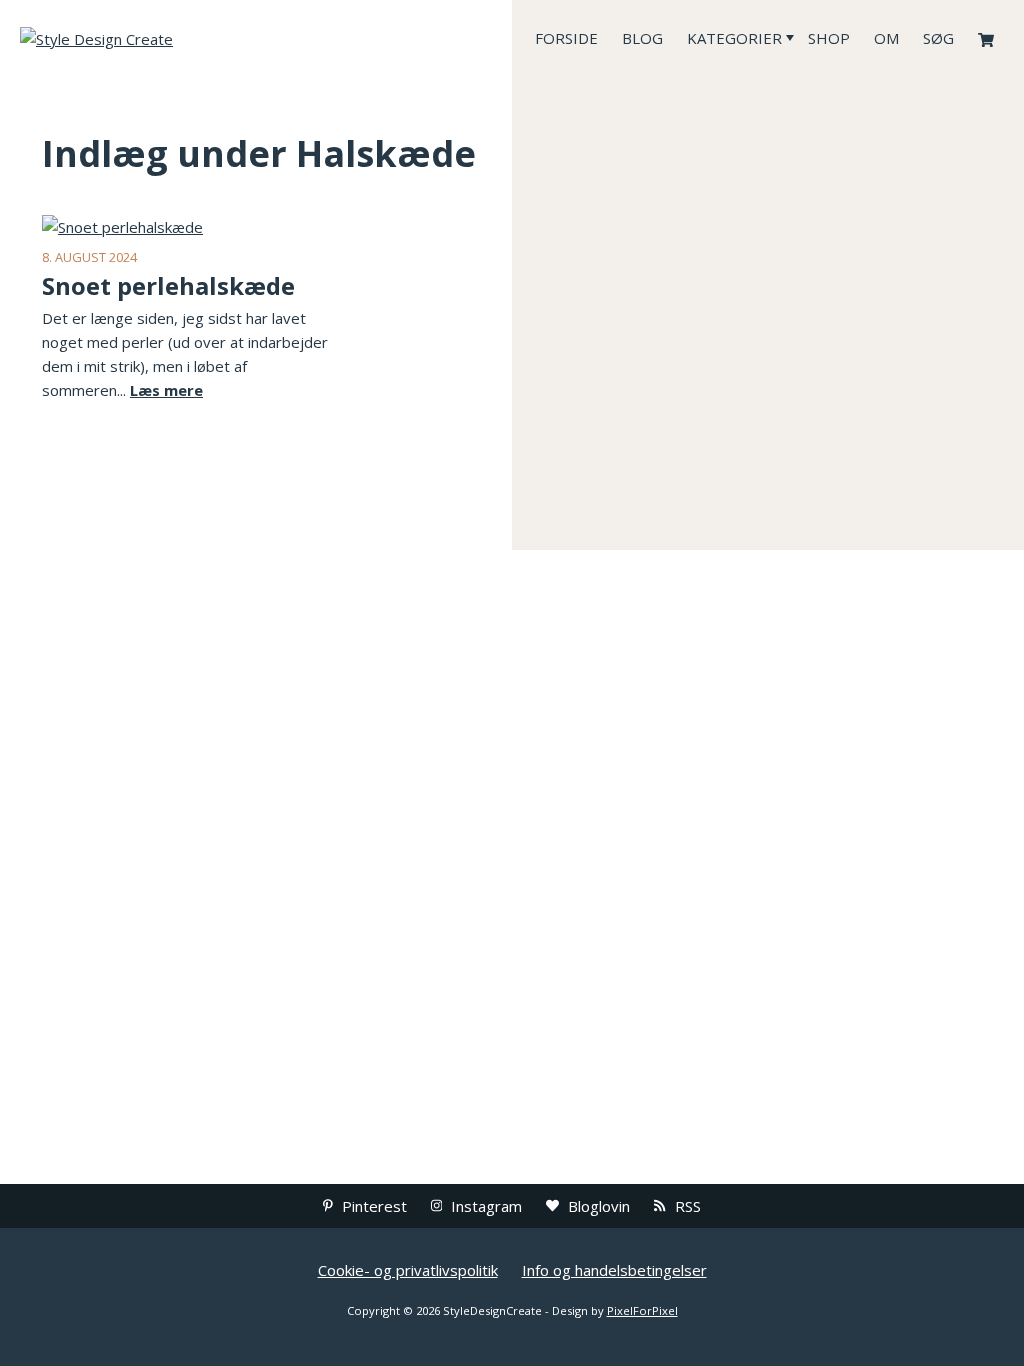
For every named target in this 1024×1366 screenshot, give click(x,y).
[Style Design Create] (170, 38)
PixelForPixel (642, 1310)
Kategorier (734, 38)
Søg (938, 38)
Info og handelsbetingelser (614, 1270)
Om (886, 38)
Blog (642, 38)
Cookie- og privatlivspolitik (408, 1270)
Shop (829, 38)
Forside (566, 38)
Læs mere (166, 390)
